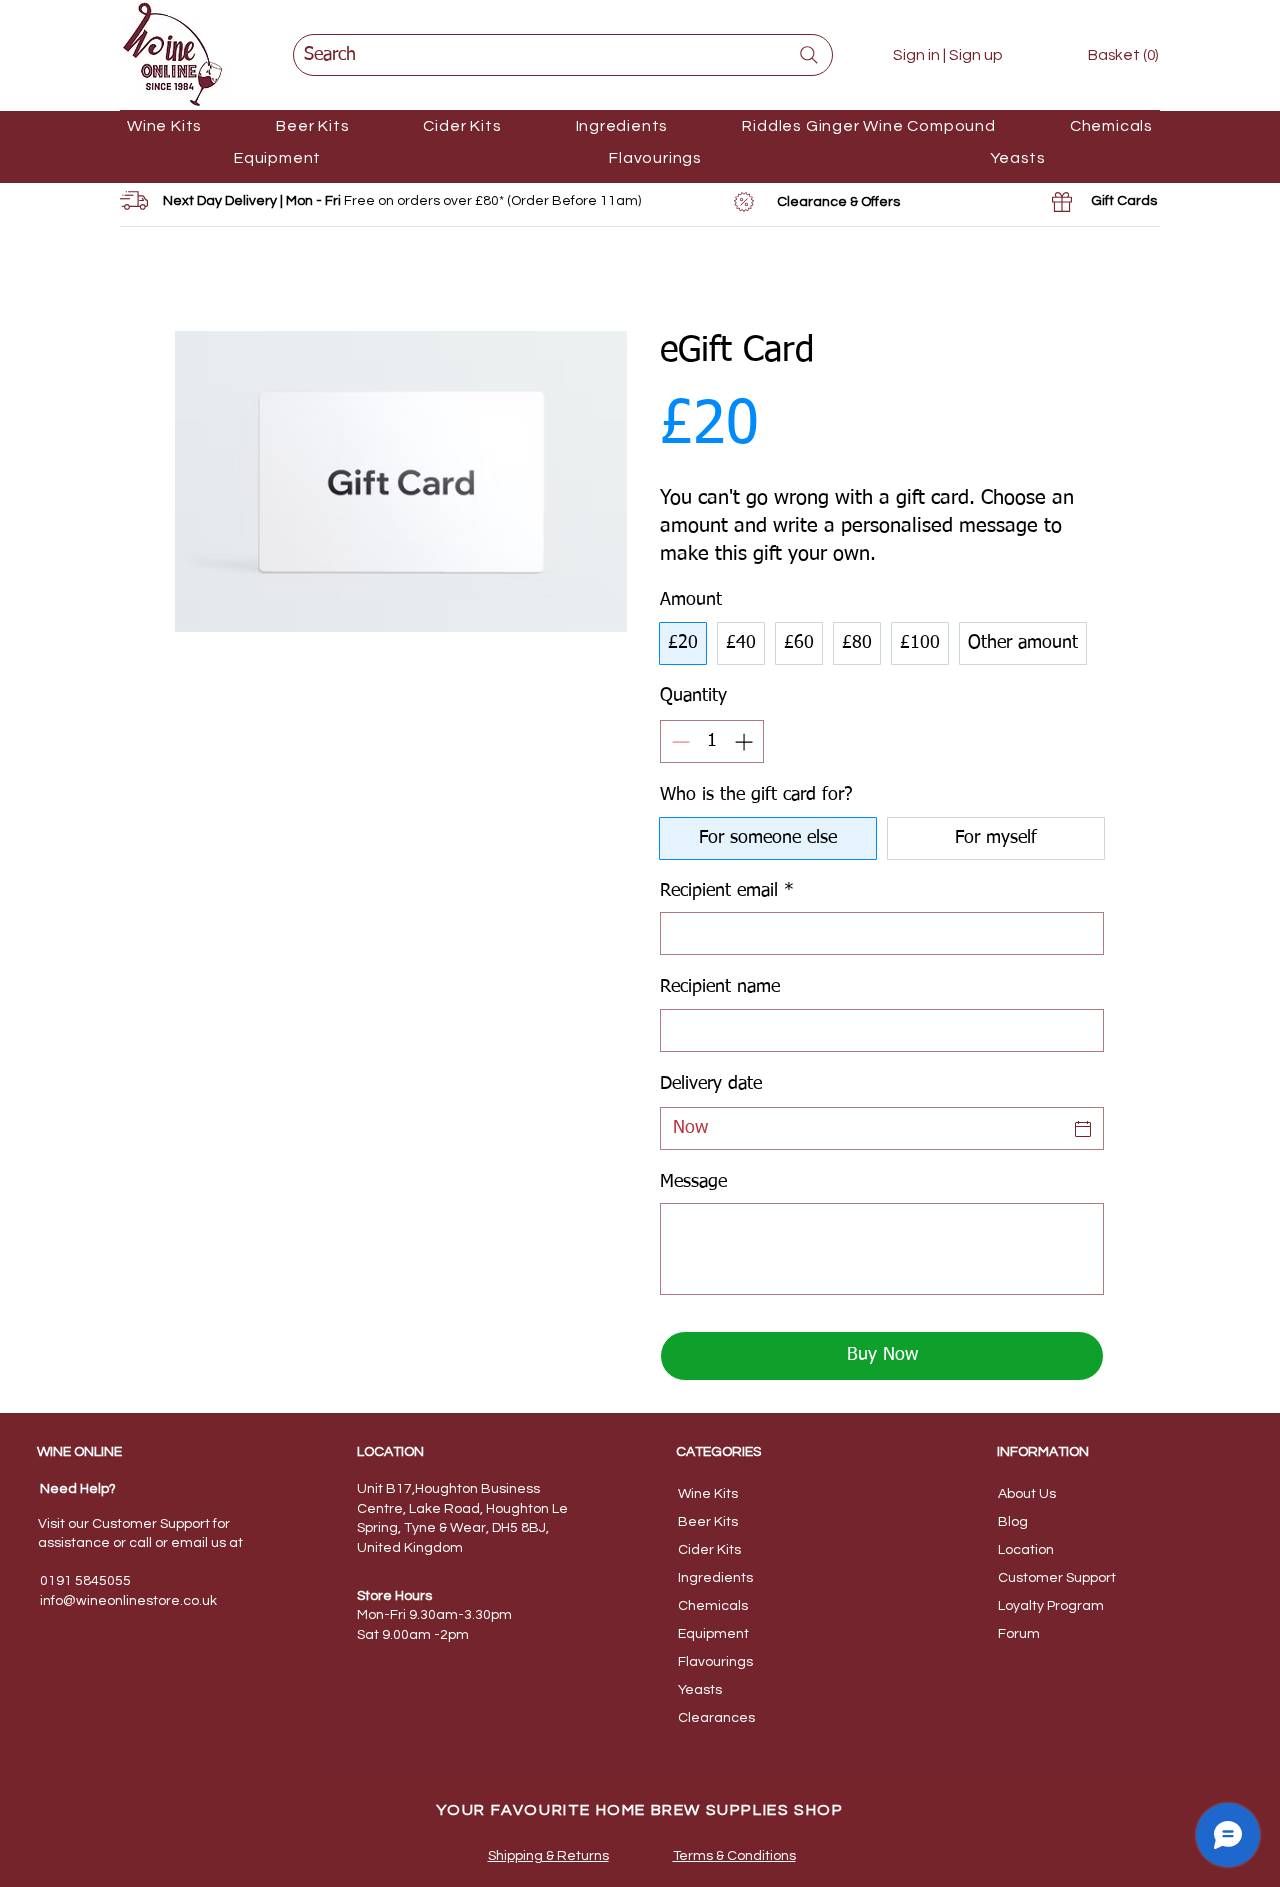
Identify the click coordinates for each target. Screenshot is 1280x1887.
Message (693, 1182)
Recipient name (720, 987)
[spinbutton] (712, 741)
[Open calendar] (1083, 1129)
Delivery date (711, 1084)
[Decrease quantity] (678, 741)
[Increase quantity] (745, 741)
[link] (1108, 55)
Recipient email (727, 891)
